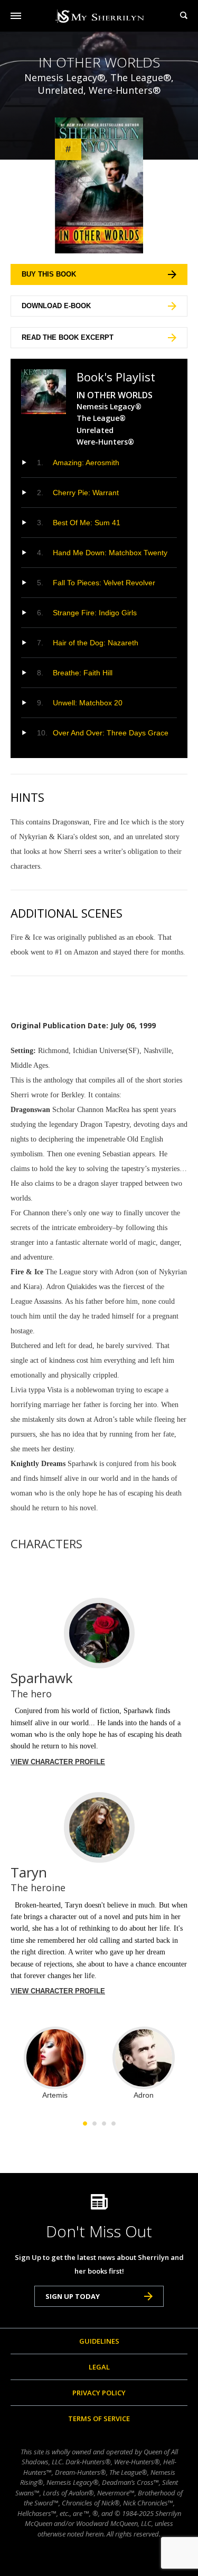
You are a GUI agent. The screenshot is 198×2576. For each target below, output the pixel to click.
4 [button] (114, 2123)
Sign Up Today (73, 2296)
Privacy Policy (99, 2393)
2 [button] (95, 2123)
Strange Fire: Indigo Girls (95, 613)
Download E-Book (56, 306)
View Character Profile (58, 1762)
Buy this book (49, 274)
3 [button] (104, 2123)
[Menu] (16, 16)
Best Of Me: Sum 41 (87, 523)
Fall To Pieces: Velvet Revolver (104, 583)
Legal (99, 2367)
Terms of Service (99, 2418)
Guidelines (99, 2341)
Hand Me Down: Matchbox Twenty (110, 553)
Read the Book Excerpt (68, 337)
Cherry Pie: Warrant (86, 493)
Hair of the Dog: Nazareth (96, 643)
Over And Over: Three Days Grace (111, 733)
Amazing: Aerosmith (86, 463)
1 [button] (85, 2123)
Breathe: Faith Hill (83, 673)
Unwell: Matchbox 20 (88, 703)
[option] (55, 2063)
